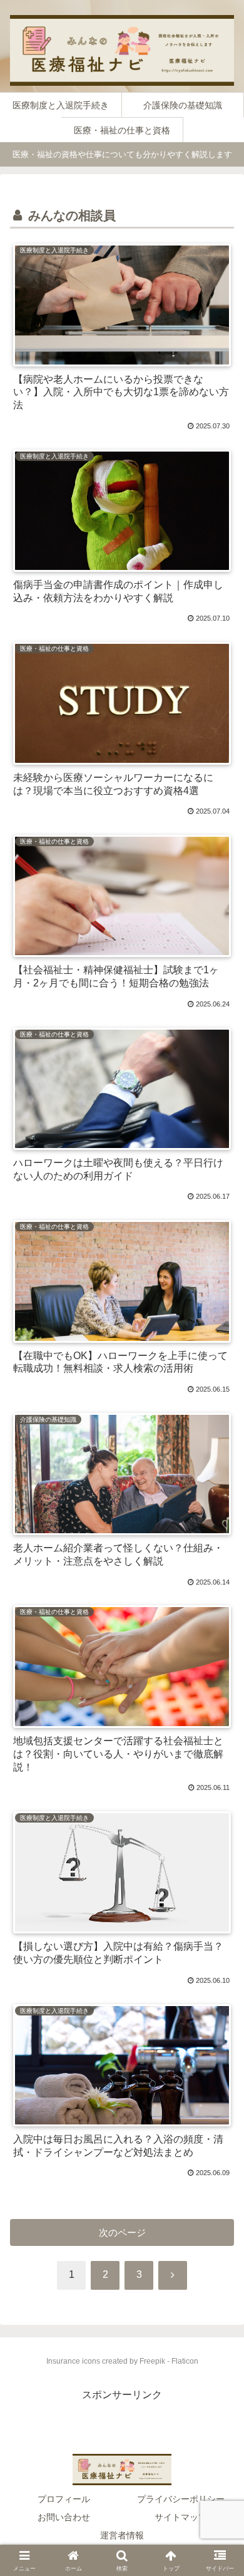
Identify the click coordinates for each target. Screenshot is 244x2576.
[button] (219, 2227)
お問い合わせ (64, 2517)
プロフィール (64, 2499)
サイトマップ (181, 2517)
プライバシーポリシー (181, 2499)
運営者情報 (122, 2535)
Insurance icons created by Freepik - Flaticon (122, 2361)
